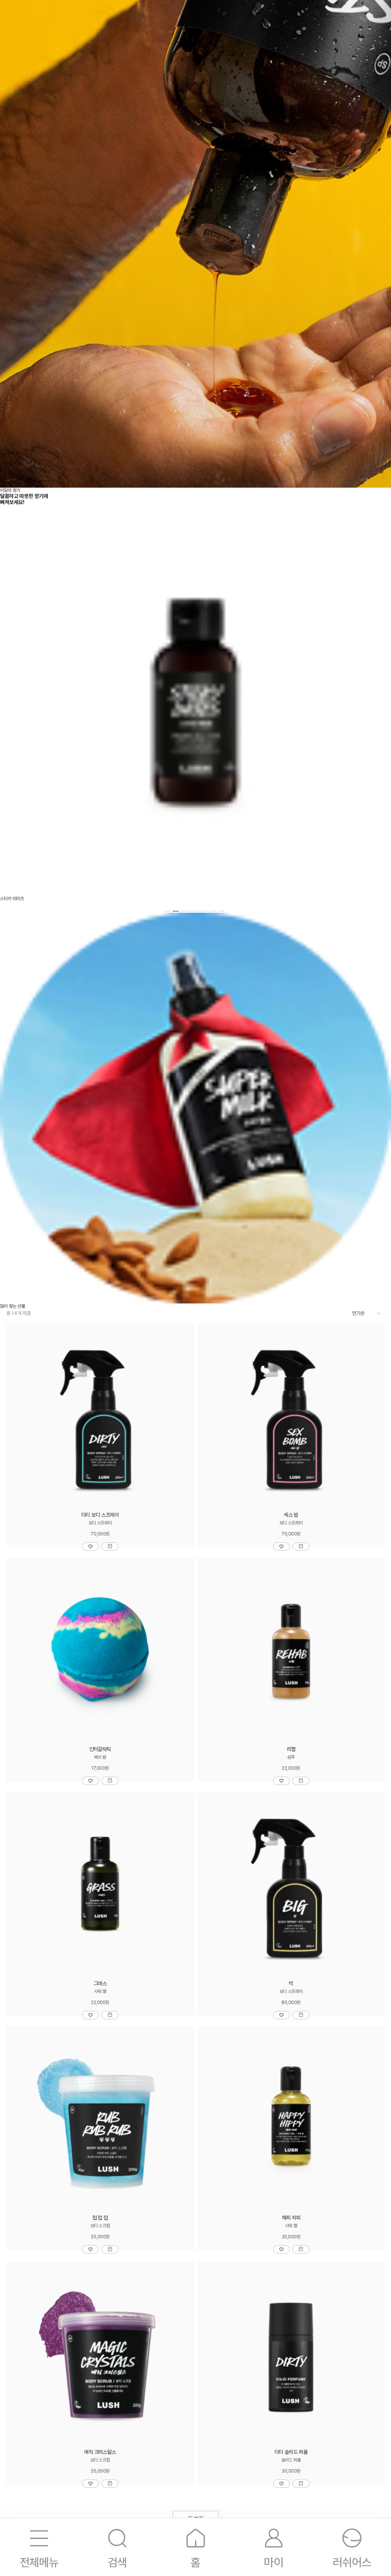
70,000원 (100, 1534)
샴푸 (291, 1757)
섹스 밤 (291, 1515)
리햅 (291, 1749)
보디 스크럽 (100, 2226)
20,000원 (291, 2237)
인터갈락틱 (100, 1749)
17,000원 (100, 1768)
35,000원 (100, 2237)
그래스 (100, 1983)
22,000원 (291, 1768)
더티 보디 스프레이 (100, 1515)
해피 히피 (291, 2218)
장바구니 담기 (110, 1547)
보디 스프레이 (100, 1523)
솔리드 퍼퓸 (291, 2460)
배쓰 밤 (100, 1757)
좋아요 (90, 1547)
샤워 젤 (100, 1991)
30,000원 (291, 2471)
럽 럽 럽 (100, 2218)
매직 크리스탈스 (100, 2452)
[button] (168, 911)
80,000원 (291, 2002)
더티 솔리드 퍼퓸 (291, 2452)
